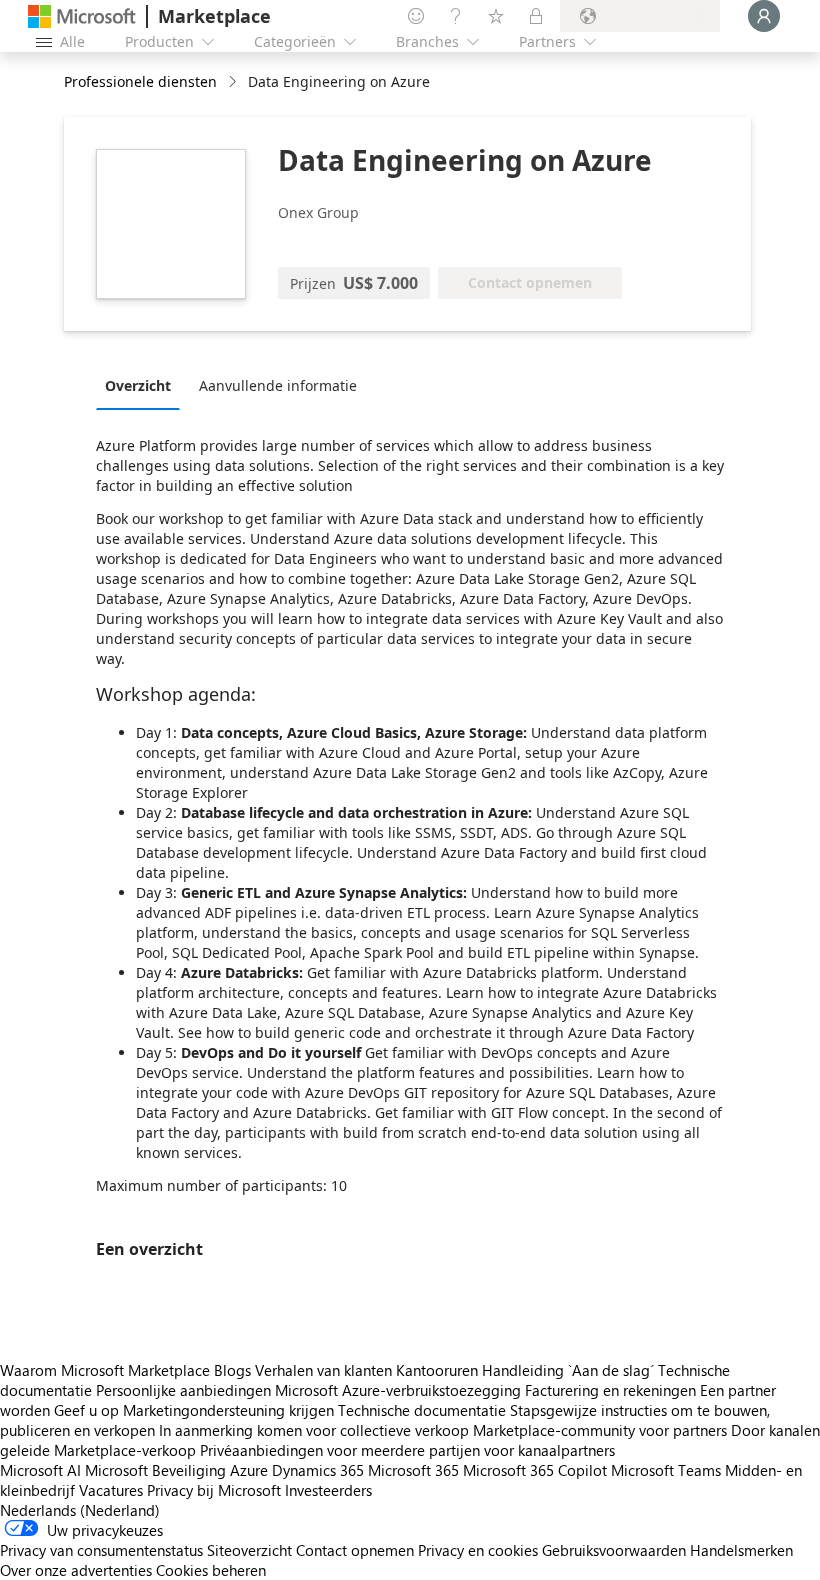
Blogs (232, 1370)
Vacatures (111, 1490)
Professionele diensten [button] (140, 81)
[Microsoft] (82, 16)
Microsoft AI (40, 1470)
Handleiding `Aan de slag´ (568, 1370)
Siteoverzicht (249, 1550)
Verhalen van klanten (323, 1370)
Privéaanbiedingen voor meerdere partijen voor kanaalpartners (407, 1450)
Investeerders (328, 1490)
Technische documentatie (422, 1410)
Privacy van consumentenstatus (101, 1550)
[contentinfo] (234, 82)
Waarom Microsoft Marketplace (105, 1370)
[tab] (143, 385)
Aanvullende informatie (278, 385)
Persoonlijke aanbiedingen (183, 1390)
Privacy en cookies (478, 1550)
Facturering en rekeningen (610, 1390)
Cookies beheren (211, 1570)
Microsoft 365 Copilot (535, 1470)
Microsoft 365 (413, 1470)
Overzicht (138, 385)
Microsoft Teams (666, 1470)
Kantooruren (437, 1370)
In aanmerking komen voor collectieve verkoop (314, 1430)
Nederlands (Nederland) (80, 1510)
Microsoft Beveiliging (155, 1470)
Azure (249, 1470)
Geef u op (86, 1410)
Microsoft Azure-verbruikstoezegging (400, 1390)
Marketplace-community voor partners (600, 1430)
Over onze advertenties (76, 1570)
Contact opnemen (355, 1550)
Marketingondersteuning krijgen (228, 1410)
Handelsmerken (741, 1550)
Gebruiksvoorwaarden (614, 1550)
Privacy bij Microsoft (214, 1490)
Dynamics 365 (318, 1470)
